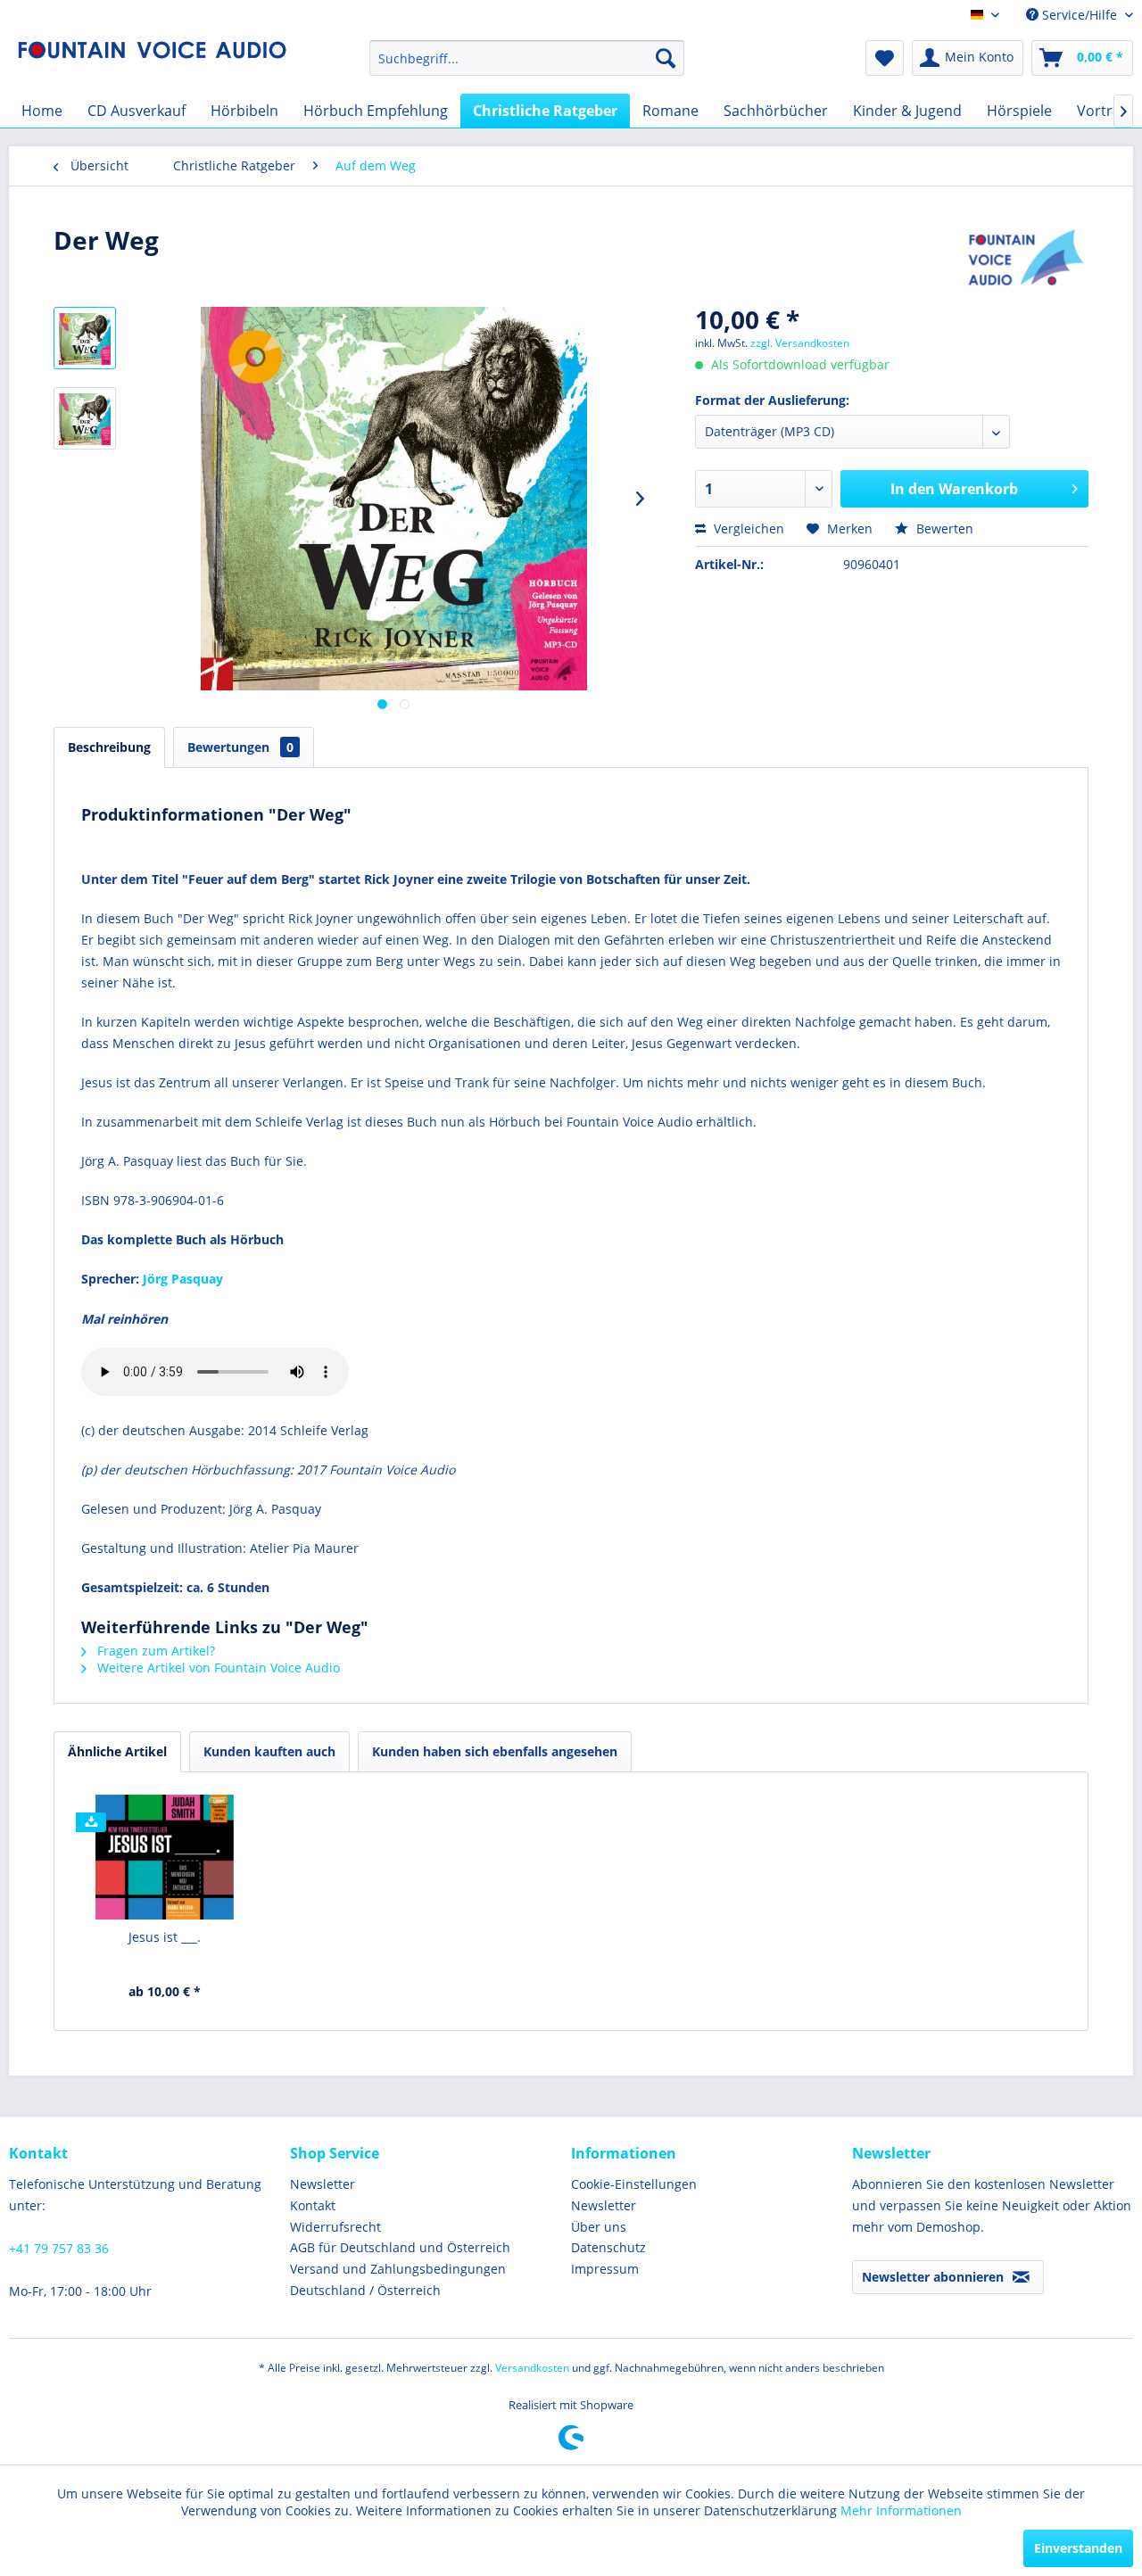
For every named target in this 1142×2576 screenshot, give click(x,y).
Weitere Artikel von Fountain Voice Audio (217, 1668)
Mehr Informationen (901, 2510)
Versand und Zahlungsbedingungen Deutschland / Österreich (398, 2279)
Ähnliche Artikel (117, 1751)
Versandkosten (532, 2368)
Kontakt (313, 2205)
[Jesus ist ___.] (165, 1857)
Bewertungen (240, 747)
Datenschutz (608, 2247)
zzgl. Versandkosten (800, 343)
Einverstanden (1078, 2548)
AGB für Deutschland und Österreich (400, 2247)
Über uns (599, 2227)
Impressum (605, 2269)
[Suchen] (666, 58)
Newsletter (323, 2184)
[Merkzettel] (885, 58)
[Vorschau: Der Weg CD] (85, 338)
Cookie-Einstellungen (634, 2184)
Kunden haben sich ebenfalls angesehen (495, 1751)
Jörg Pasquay (183, 1279)
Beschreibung (109, 747)
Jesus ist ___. (165, 1937)
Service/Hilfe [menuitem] (1080, 15)
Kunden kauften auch (269, 1751)
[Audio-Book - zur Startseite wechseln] (153, 62)
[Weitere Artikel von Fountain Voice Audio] (1027, 258)
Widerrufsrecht (335, 2227)
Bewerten (943, 528)
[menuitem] (527, 58)
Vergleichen (747, 528)
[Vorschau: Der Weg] (85, 418)
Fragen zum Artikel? (154, 1651)
